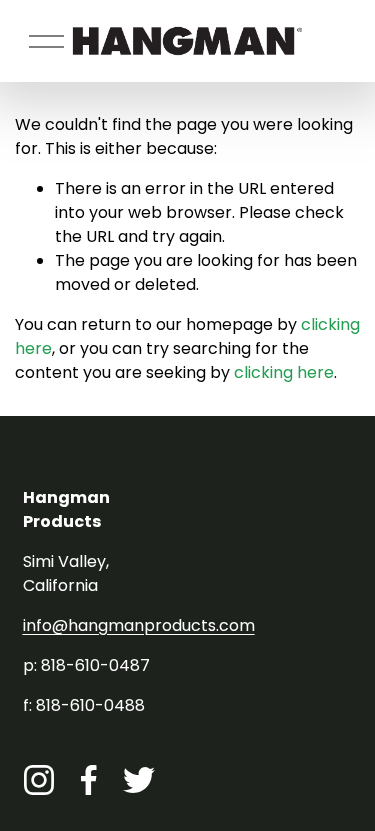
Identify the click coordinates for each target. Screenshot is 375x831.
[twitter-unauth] (139, 780)
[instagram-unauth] (39, 780)
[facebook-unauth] (89, 780)
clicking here (284, 372)
